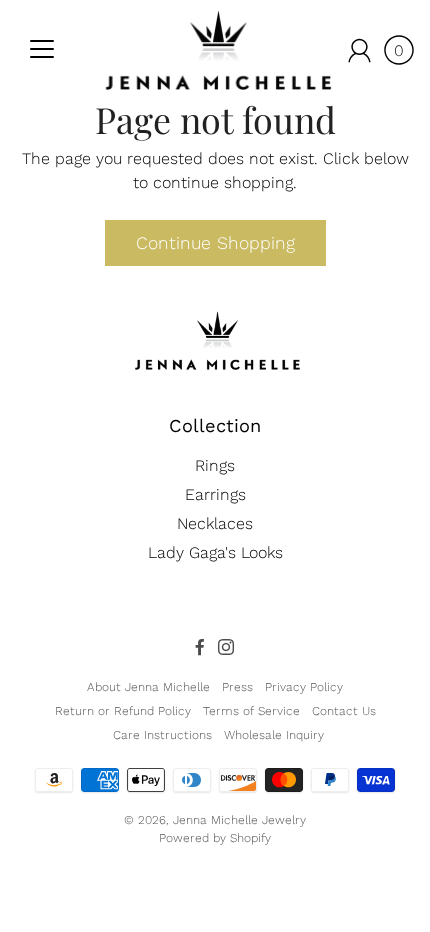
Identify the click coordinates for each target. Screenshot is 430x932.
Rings (215, 465)
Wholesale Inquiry (274, 735)
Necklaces (215, 523)
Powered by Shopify (215, 838)
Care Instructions (162, 735)
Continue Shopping (215, 243)
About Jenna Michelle (148, 687)
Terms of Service (251, 711)
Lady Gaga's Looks (215, 552)
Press (237, 687)
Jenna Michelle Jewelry (239, 820)
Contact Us (344, 711)
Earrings (215, 494)
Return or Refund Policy (123, 711)
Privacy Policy (304, 687)
